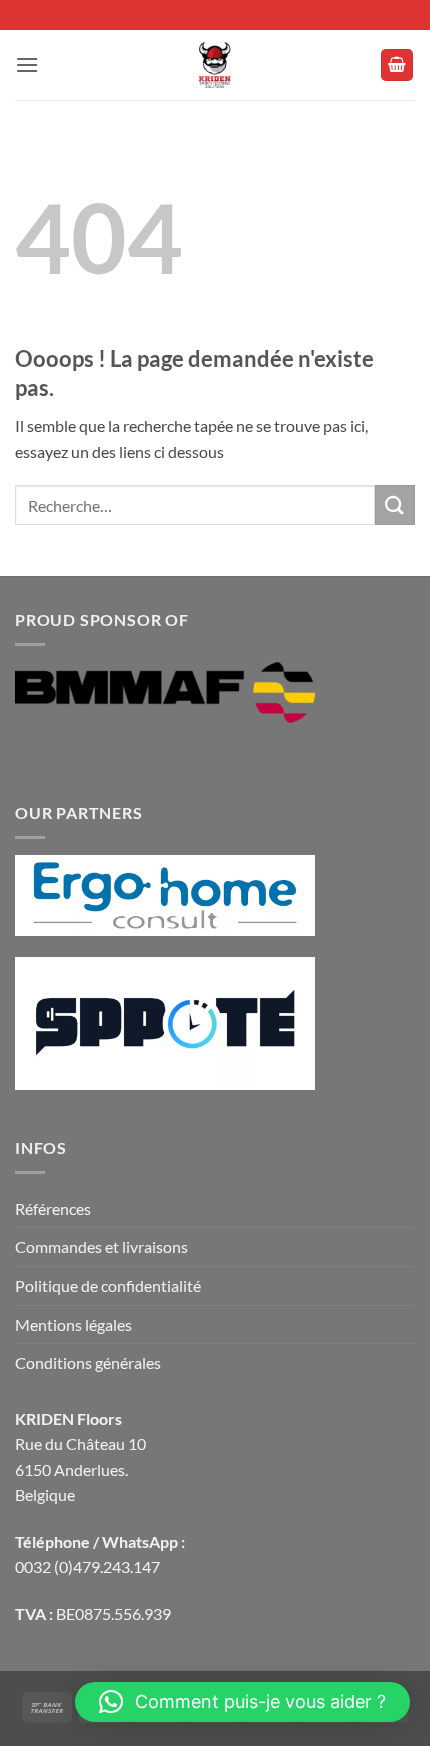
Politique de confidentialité (108, 1285)
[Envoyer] (395, 504)
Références (53, 1208)
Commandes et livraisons (101, 1246)
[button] (27, 64)
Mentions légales (73, 1324)
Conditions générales (88, 1362)
